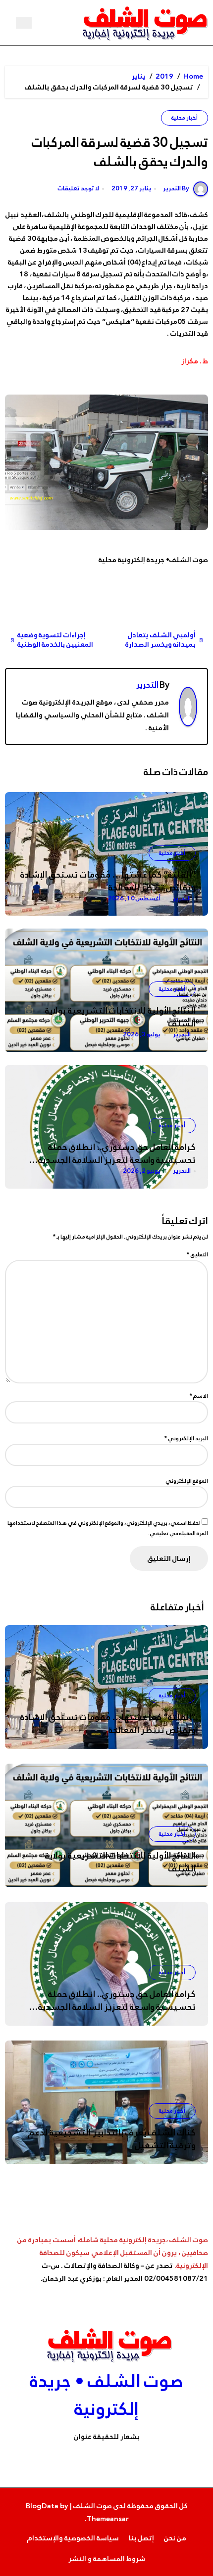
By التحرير (176, 188)
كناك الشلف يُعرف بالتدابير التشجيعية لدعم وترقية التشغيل (112, 2139)
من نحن (175, 2538)
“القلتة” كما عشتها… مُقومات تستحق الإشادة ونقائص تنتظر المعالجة (108, 881)
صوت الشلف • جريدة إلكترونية (106, 2395)
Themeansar (108, 2519)
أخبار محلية (185, 118)
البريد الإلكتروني (186, 1438)
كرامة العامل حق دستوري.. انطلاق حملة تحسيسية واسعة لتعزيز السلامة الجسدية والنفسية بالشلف (117, 1160)
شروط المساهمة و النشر (107, 2559)
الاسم (199, 1396)
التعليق (197, 1254)
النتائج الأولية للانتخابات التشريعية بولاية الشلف (120, 1017)
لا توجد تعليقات (79, 189)
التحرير (147, 685)
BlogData (42, 2506)
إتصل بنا (141, 2538)
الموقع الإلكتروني (187, 1481)
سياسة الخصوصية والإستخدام (73, 2538)
